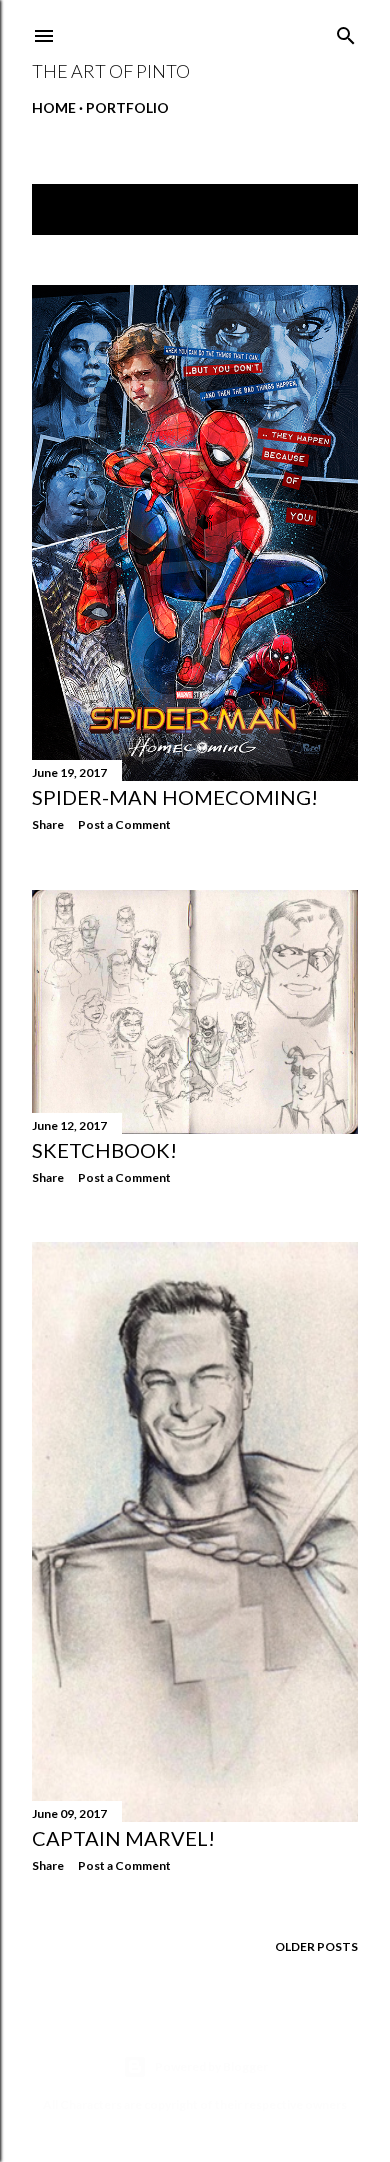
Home (54, 107)
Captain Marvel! (123, 1838)
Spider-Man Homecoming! (175, 797)
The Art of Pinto (111, 71)
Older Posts (316, 1946)
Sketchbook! (104, 1150)
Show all (309, 209)
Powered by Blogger (211, 2066)
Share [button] (48, 824)
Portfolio (127, 107)
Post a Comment (124, 824)
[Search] (346, 31)
